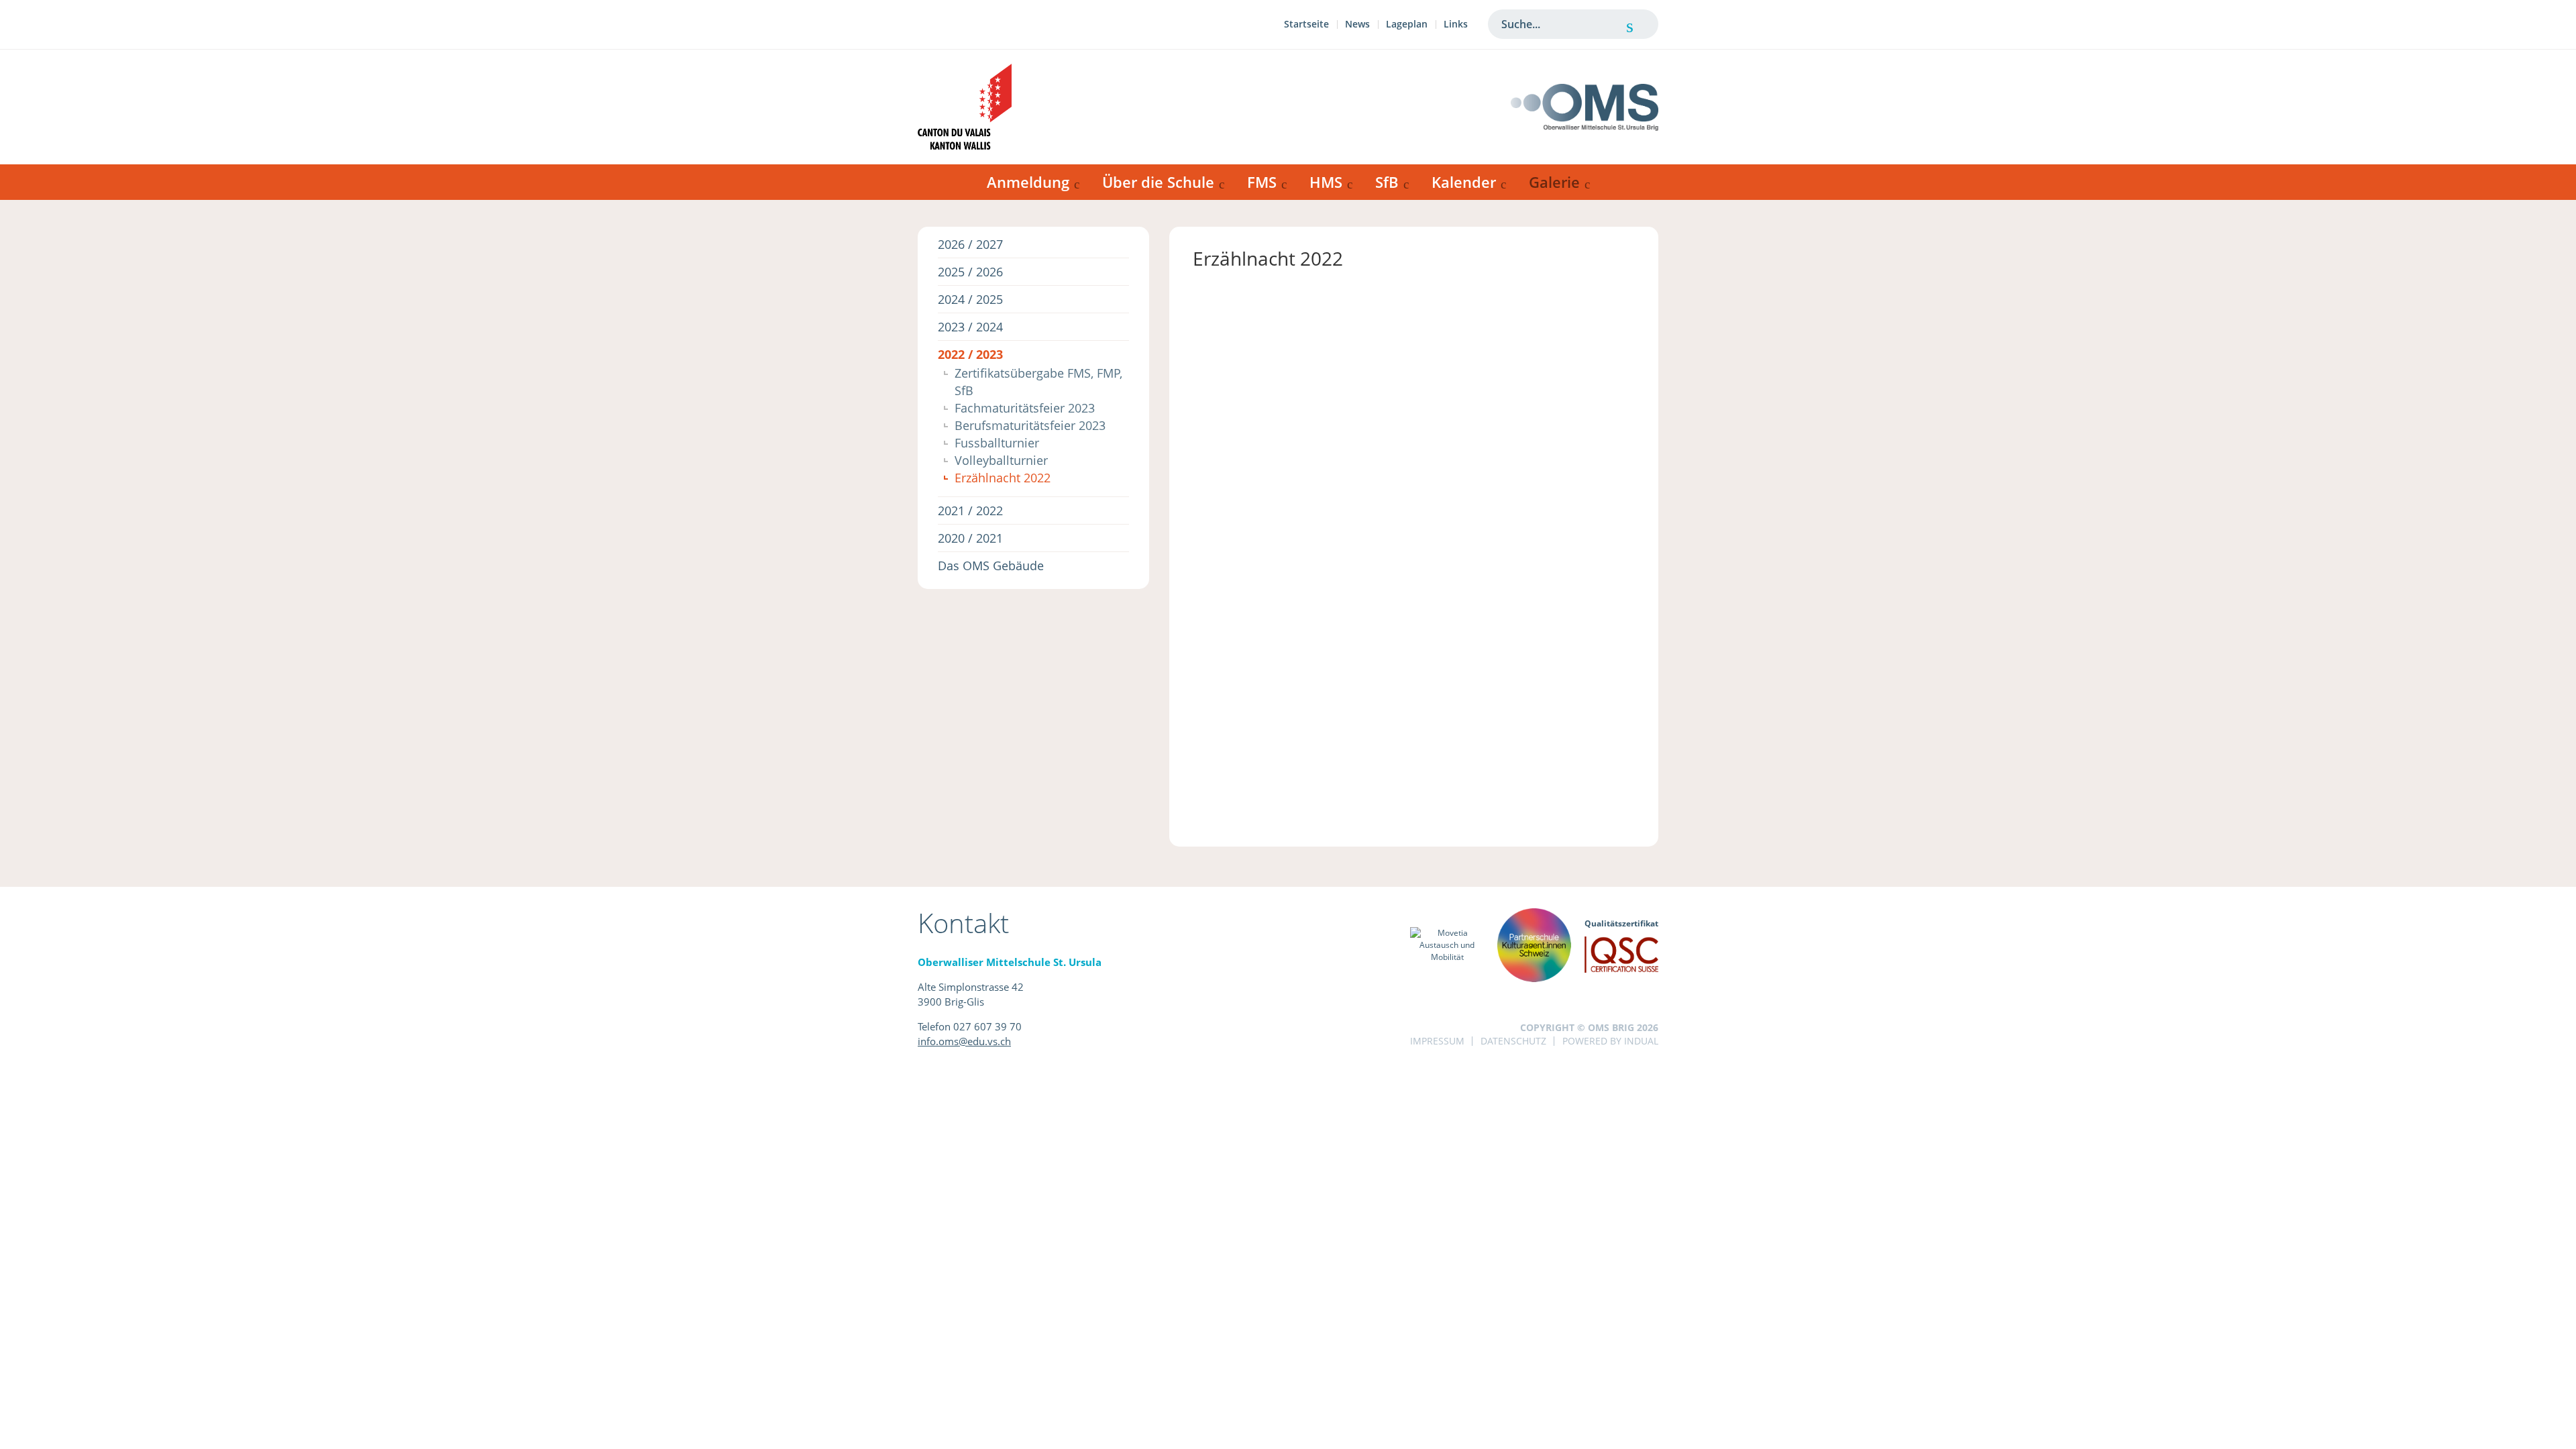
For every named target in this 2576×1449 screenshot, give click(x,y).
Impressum (1437, 1041)
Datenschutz (1513, 1041)
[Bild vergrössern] (1245, 307)
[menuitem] (1306, 26)
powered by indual (1610, 1041)
